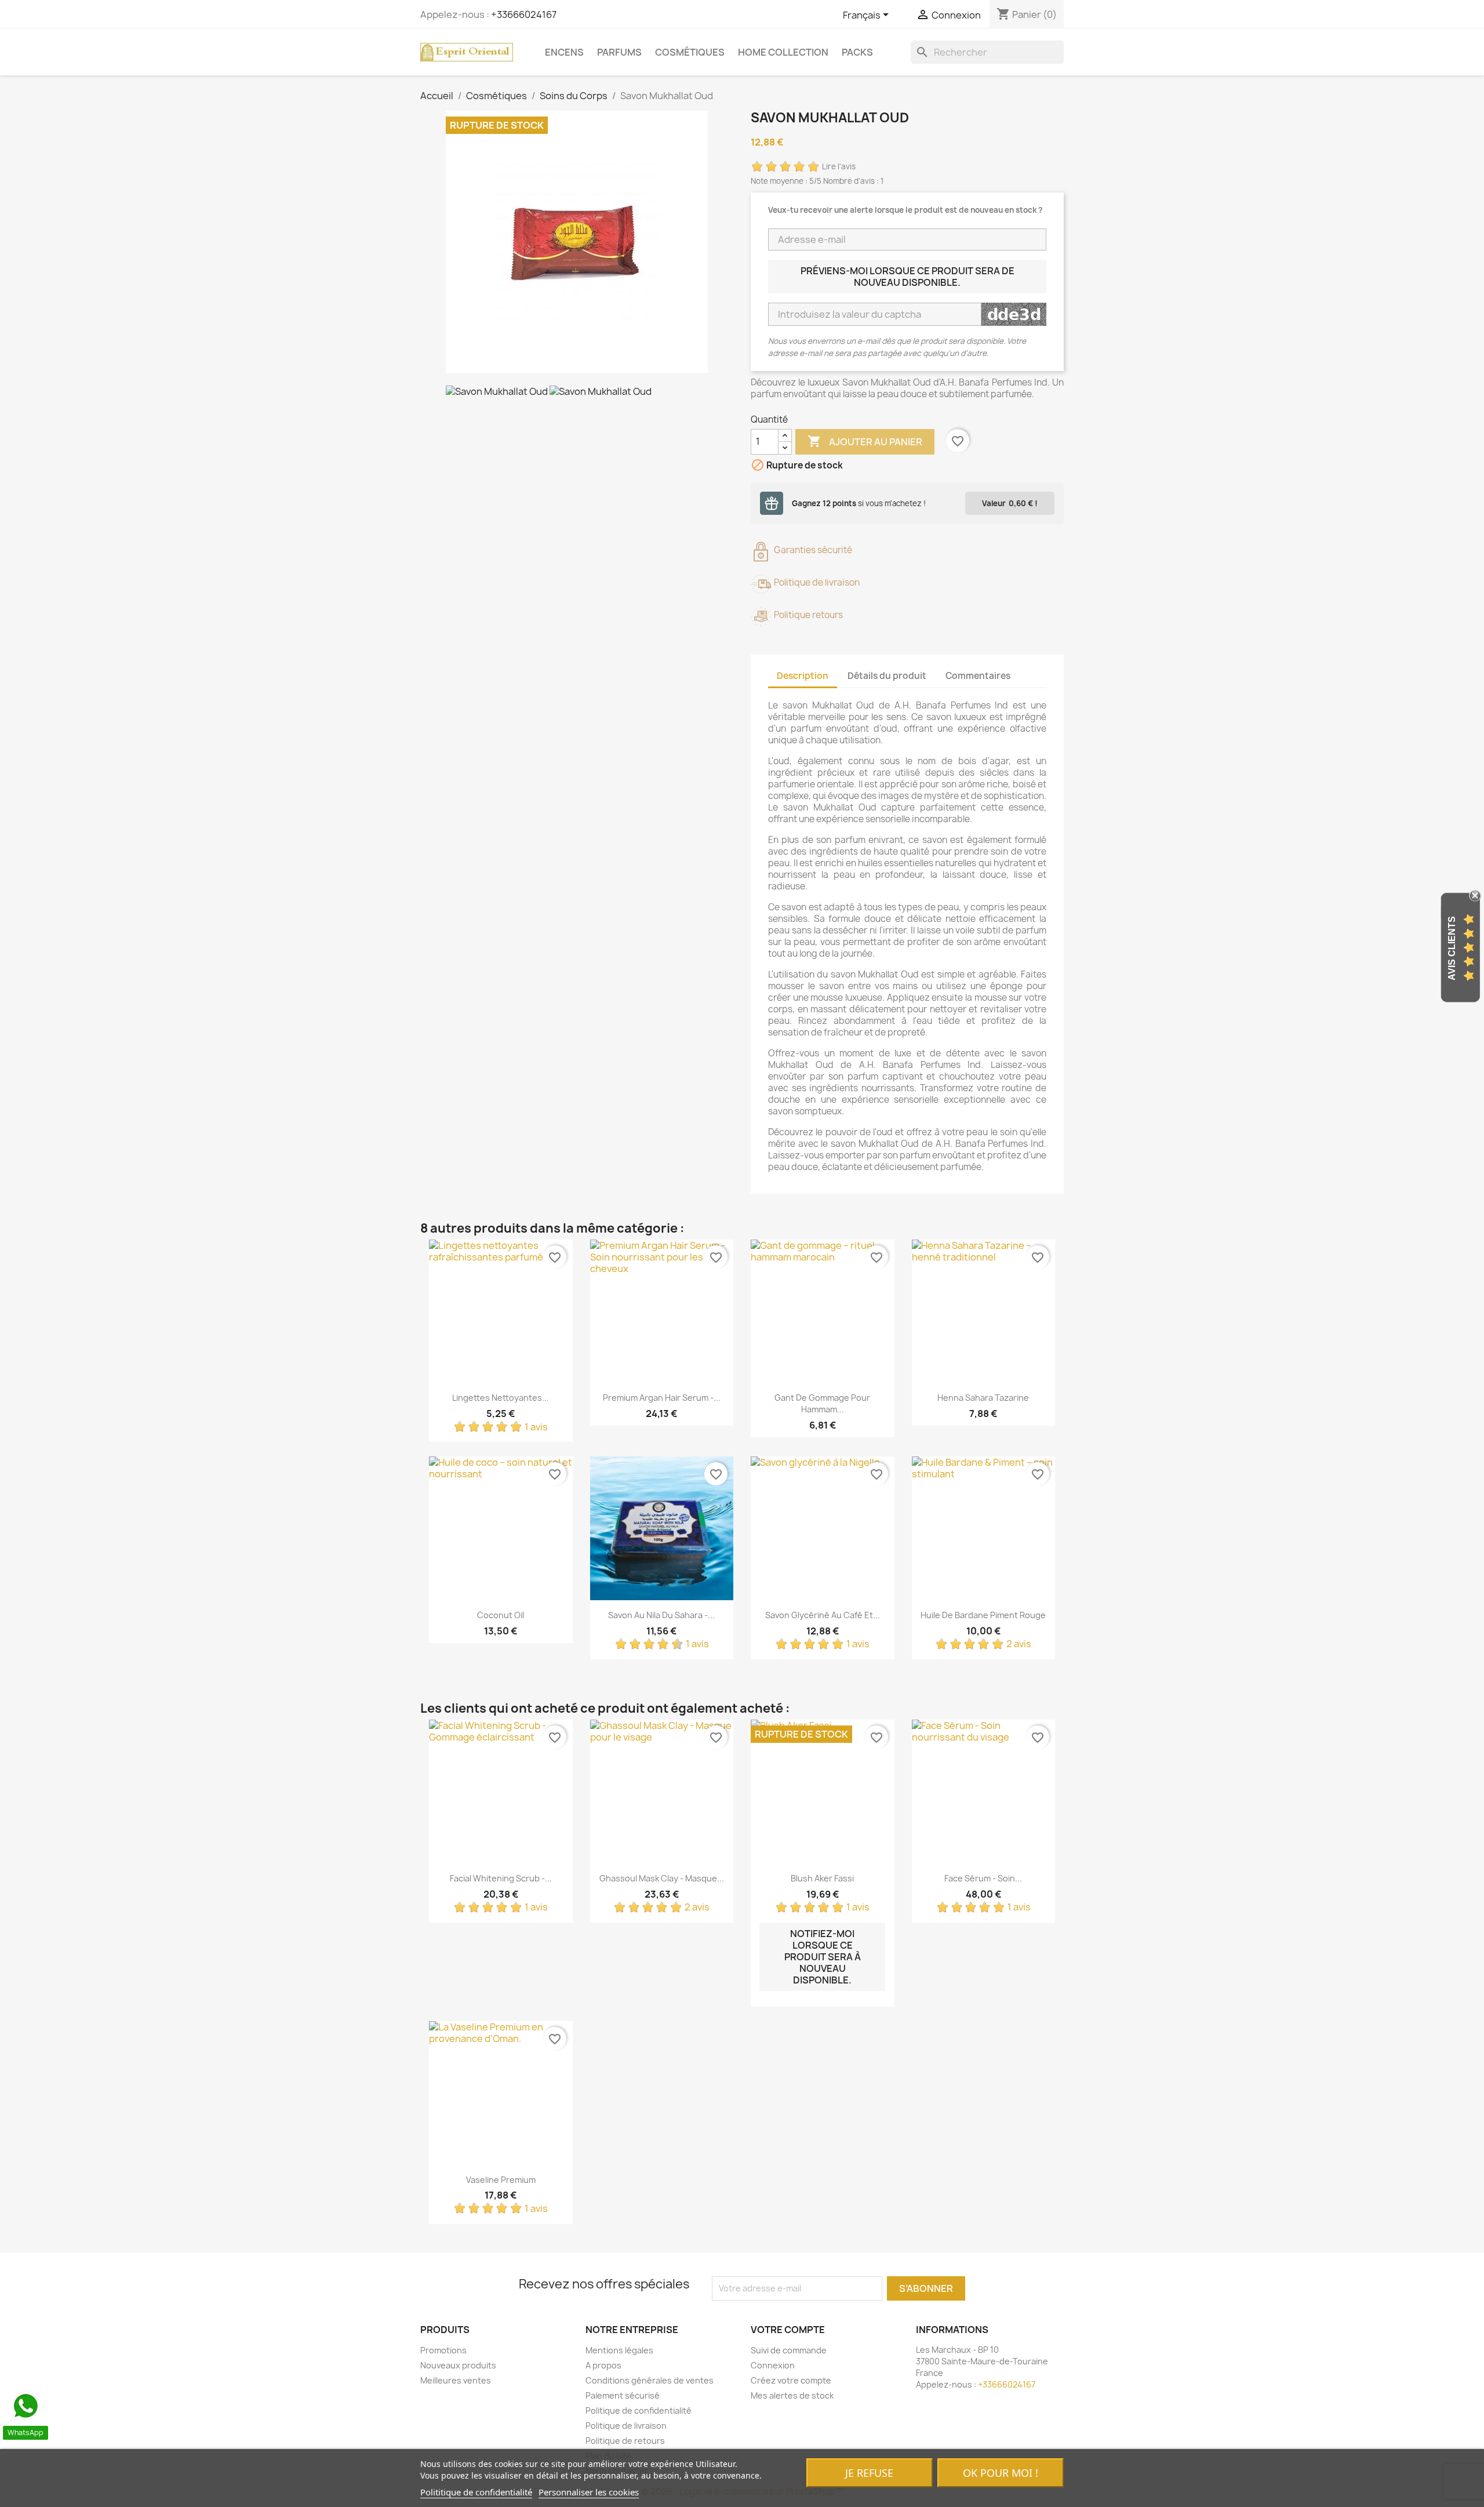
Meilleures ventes (456, 2380)
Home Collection (783, 52)
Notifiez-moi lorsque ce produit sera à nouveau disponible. (823, 1957)
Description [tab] (803, 676)
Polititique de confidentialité (476, 2492)
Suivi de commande (789, 2350)
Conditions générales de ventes (650, 2380)
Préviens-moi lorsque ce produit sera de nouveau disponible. (908, 277)
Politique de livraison (626, 2426)
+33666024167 (524, 14)
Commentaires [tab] (978, 676)
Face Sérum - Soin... (983, 1878)
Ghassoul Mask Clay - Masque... (662, 1878)
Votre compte (788, 2330)
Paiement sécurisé (623, 2395)
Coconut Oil (501, 1615)
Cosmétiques (690, 52)
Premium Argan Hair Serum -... (662, 1398)
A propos (603, 2365)
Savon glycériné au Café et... (823, 1615)
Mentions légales (619, 2350)
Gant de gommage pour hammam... (822, 1403)
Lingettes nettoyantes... (501, 1398)
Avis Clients (1452, 948)
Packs (857, 52)
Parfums (619, 52)
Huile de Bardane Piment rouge (983, 1615)
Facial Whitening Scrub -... (501, 1878)
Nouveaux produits (458, 2365)
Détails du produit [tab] (887, 676)
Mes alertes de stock (792, 2395)
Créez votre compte (791, 2380)
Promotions (443, 2350)
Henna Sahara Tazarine (983, 1398)
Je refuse (869, 2473)
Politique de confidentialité (639, 2410)
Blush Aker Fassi (822, 1878)
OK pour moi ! (1001, 2473)
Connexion (773, 2365)
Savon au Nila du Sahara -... (661, 1615)
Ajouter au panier (865, 441)
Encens (564, 52)
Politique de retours (625, 2441)
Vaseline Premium (501, 2180)
